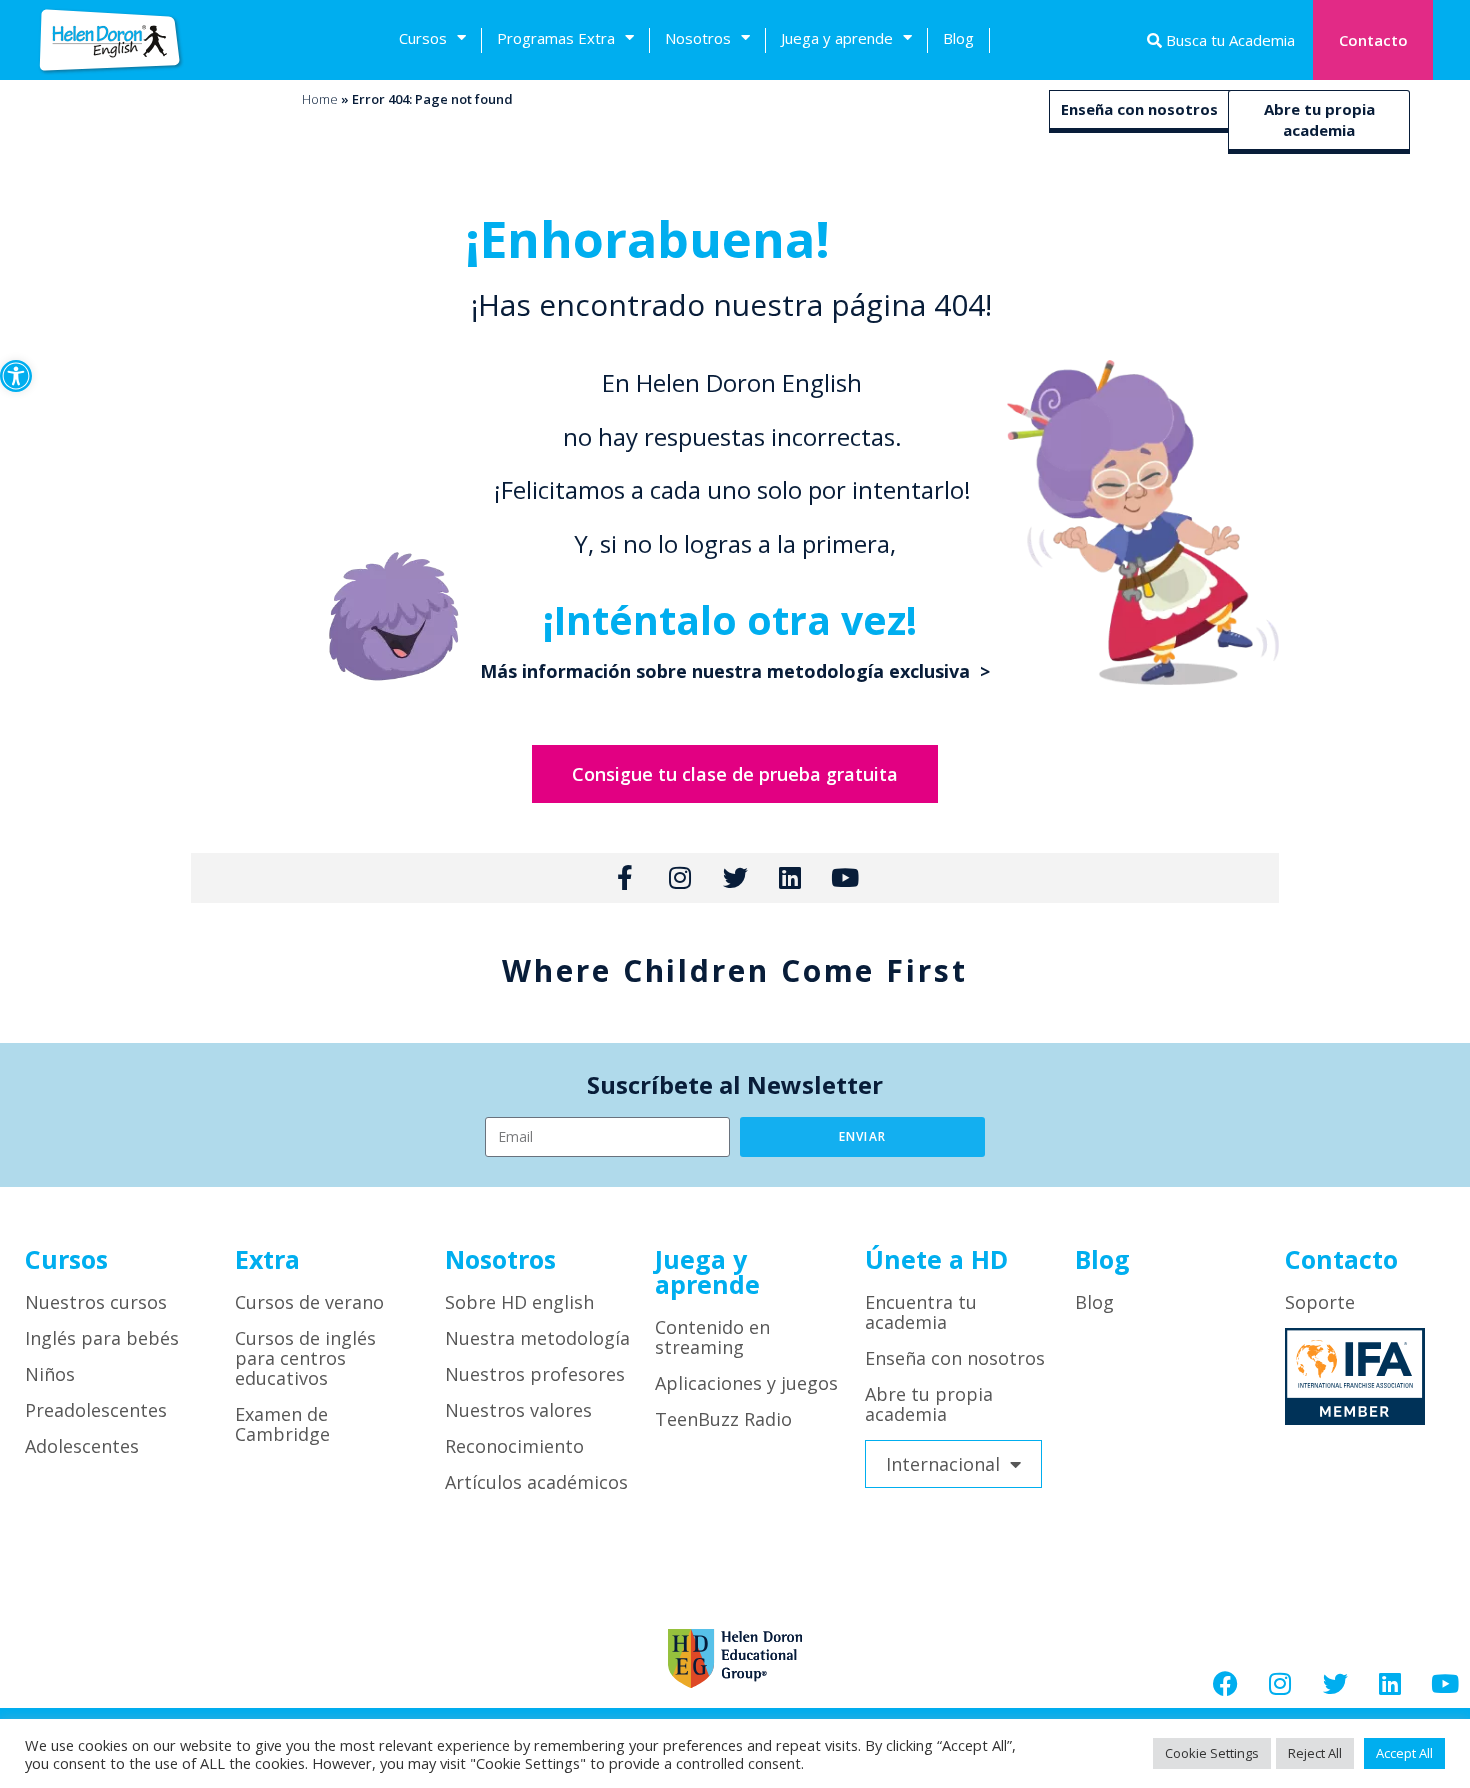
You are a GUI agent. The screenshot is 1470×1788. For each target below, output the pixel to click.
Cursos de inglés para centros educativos (305, 1358)
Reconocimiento (514, 1446)
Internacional (943, 1464)
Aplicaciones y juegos (746, 1383)
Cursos (423, 38)
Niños (50, 1374)
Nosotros (698, 38)
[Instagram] (1280, 1683)
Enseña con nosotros (1139, 109)
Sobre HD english (519, 1302)
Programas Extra (556, 38)
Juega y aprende (837, 38)
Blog (958, 38)
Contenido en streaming (712, 1337)
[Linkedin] (1390, 1683)
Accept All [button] (1404, 1753)
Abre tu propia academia (1319, 119)
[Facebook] (1225, 1683)
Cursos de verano (309, 1302)
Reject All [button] (1315, 1753)
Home (320, 99)
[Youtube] (1445, 1683)
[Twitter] (1335, 1683)
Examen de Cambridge (282, 1424)
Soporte (1320, 1302)
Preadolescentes (96, 1410)
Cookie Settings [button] (1212, 1753)
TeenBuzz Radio (723, 1419)
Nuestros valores (518, 1410)
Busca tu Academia (1228, 40)
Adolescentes (82, 1446)
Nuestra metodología (537, 1338)
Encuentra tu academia (921, 1312)
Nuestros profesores (535, 1374)
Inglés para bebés (102, 1338)
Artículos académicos (536, 1482)
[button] (16, 376)
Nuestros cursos (96, 1302)
